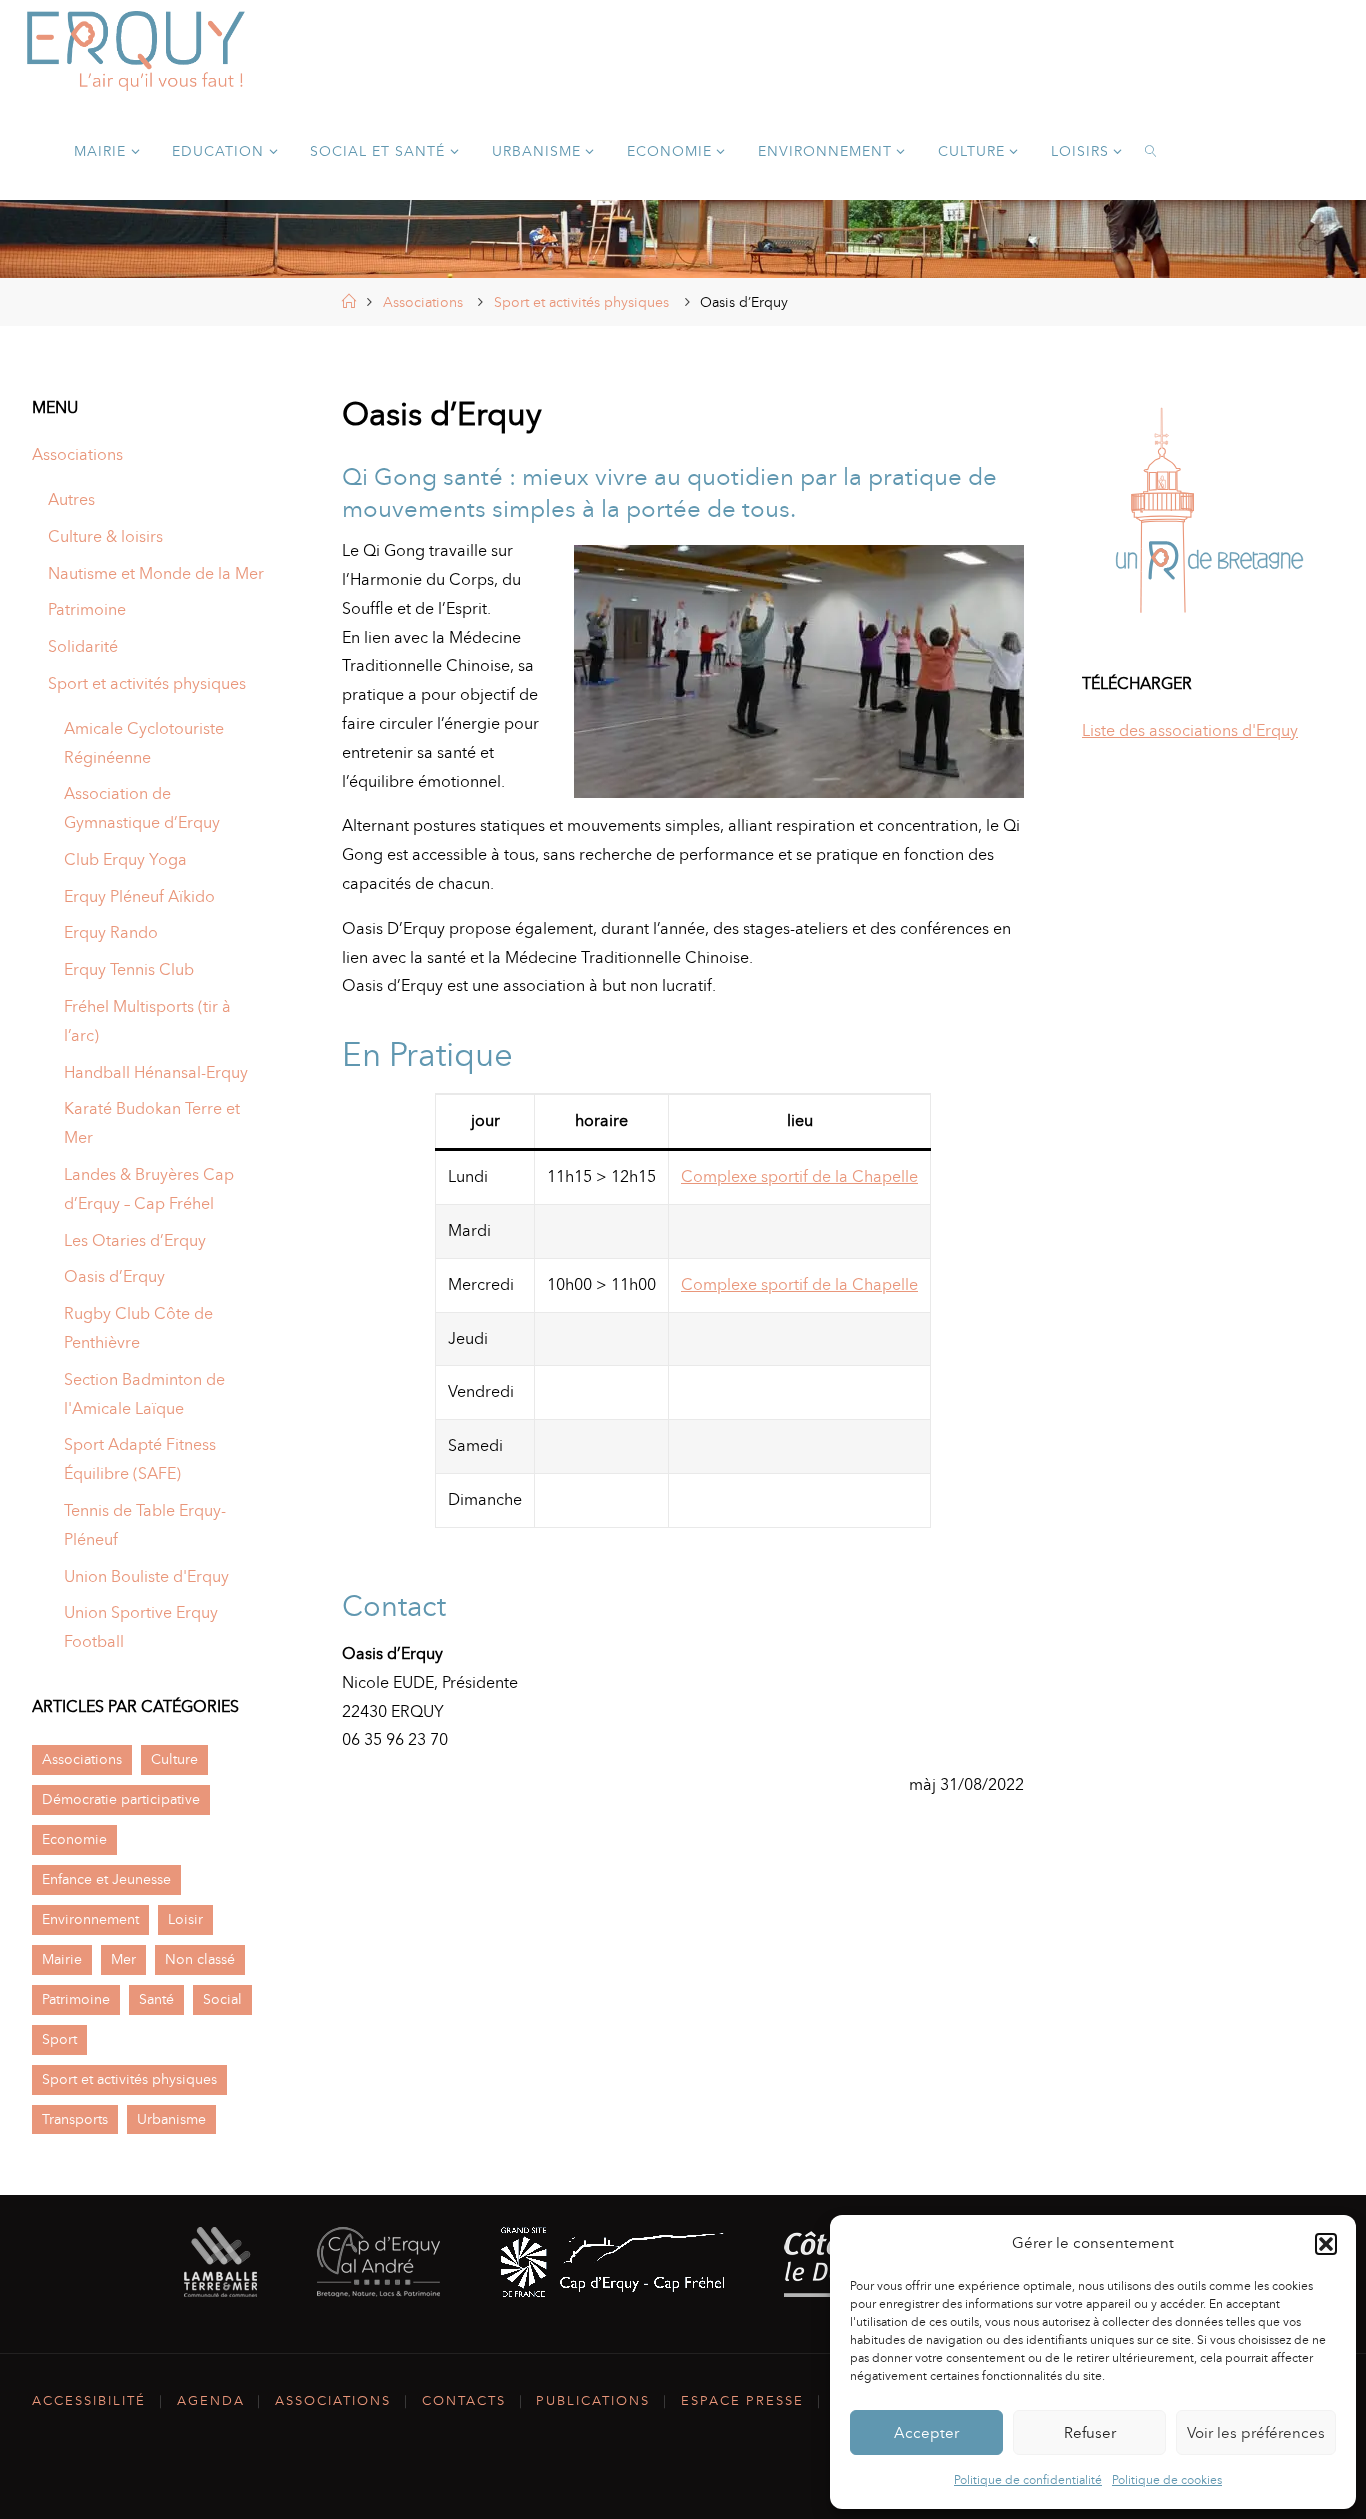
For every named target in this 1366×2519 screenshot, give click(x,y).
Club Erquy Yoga (125, 859)
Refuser (1090, 2433)
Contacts (464, 2400)
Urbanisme (171, 2119)
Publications (593, 2400)
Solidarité (83, 646)
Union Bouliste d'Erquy (146, 1576)
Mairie (62, 1959)
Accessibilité (89, 2400)
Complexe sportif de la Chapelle (799, 1176)
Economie (74, 1839)
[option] (1208, 516)
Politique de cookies (1167, 2480)
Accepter (926, 2433)
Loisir (185, 1919)
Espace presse (742, 2400)
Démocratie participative (121, 1799)
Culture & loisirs (105, 536)
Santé (156, 1999)
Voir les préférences (1256, 2433)
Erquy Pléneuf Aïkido (139, 896)
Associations (423, 302)
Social (222, 1999)
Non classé (200, 1959)
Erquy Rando (111, 932)
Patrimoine (87, 609)
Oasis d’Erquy (114, 1276)
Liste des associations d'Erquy (1190, 730)
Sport (59, 2039)
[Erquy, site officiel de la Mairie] (136, 49)
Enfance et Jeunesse (106, 1879)
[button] (1326, 2244)
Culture (174, 1759)
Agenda (211, 2400)
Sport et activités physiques (581, 302)
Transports (75, 2119)
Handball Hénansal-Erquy (156, 1072)
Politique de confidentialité (1028, 2480)
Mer (123, 1959)
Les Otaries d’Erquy (135, 1240)
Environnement (90, 1919)
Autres (71, 499)
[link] (1151, 150)
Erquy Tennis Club (129, 969)
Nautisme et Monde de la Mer (156, 573)
